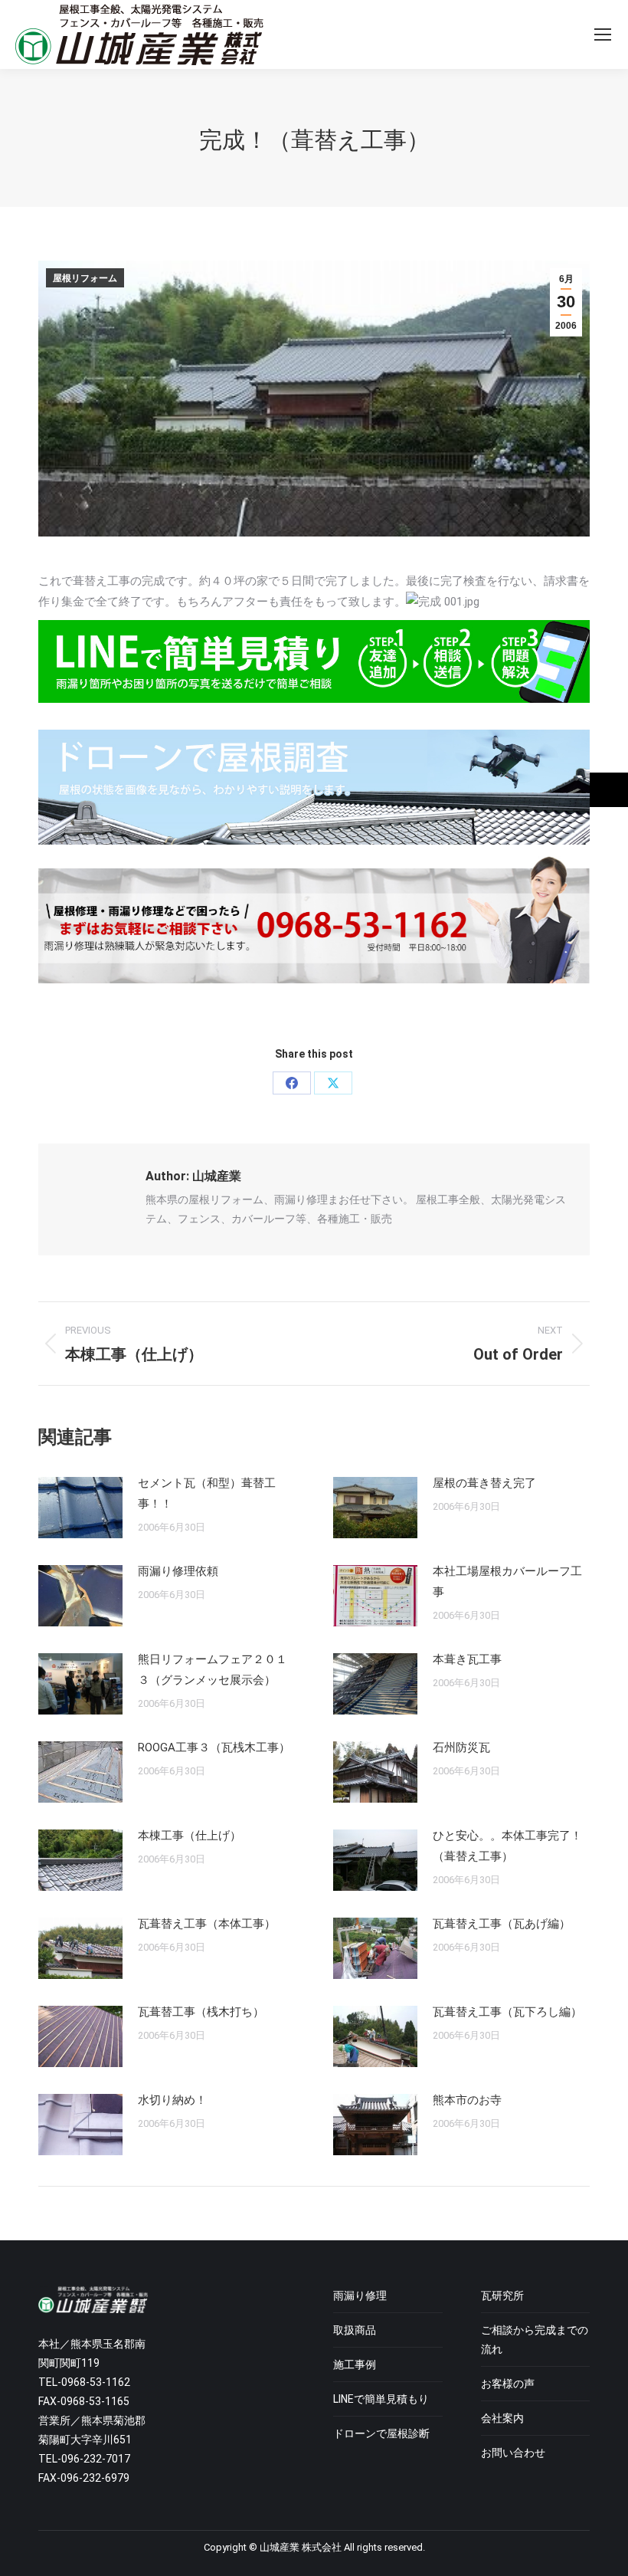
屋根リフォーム (85, 278)
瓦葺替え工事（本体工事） (207, 1924)
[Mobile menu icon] (603, 34)
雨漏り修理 (360, 2295)
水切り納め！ (172, 2100)
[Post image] (80, 1508)
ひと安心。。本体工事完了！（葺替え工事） (507, 1846)
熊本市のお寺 (467, 2100)
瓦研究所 (502, 2295)
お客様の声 (508, 2384)
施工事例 (355, 2364)
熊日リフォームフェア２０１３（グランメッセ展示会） (213, 1670)
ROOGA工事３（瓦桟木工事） (214, 1747)
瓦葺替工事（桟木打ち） (201, 2012)
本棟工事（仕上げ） (190, 1836)
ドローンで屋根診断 (381, 2433)
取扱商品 (355, 2330)
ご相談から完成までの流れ (535, 2340)
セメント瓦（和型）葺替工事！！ (207, 1493)
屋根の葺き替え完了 (484, 1483)
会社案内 (502, 2418)
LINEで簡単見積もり (381, 2399)
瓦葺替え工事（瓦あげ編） (502, 1924)
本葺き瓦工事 (467, 1659)
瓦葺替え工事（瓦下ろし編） (507, 2012)
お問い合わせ (513, 2453)
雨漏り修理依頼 (178, 1571)
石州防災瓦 (461, 1747)
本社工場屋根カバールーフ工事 (507, 1582)
